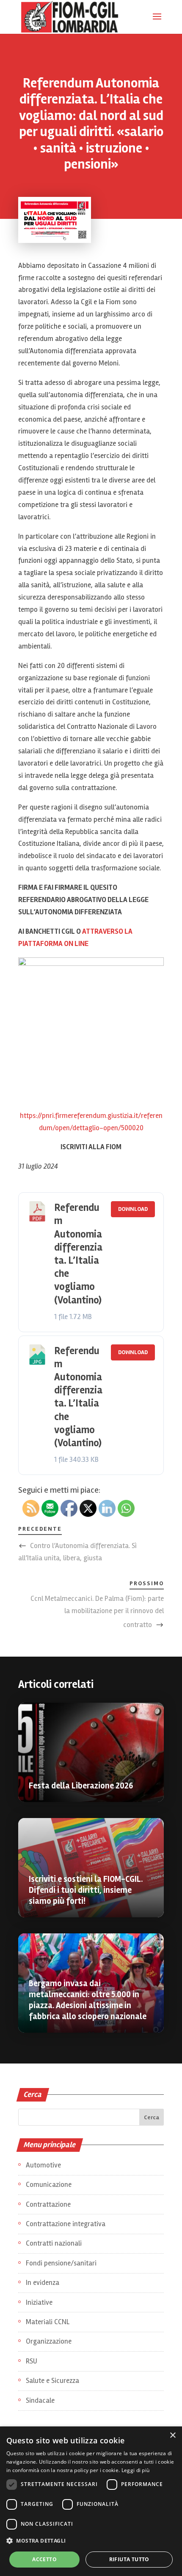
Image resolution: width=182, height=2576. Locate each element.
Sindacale (40, 2400)
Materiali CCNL (48, 2322)
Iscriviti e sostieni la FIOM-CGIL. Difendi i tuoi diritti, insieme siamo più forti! (86, 1890)
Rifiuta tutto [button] (129, 2559)
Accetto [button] (44, 2559)
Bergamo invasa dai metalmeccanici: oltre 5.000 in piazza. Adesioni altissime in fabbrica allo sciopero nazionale (88, 2000)
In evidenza (43, 2283)
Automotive (43, 2165)
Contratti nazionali (54, 2243)
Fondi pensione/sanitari (61, 2263)
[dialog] (91, 2501)
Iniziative (39, 2302)
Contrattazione (48, 2204)
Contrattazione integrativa (66, 2224)
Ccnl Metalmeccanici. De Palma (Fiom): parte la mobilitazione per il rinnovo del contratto (97, 1612)
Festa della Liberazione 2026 (81, 1786)
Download (133, 1209)
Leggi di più (136, 2470)
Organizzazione (49, 2341)
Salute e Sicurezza (52, 2381)
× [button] (172, 2436)
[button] (91, 2541)
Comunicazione (49, 2185)
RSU (32, 2361)
